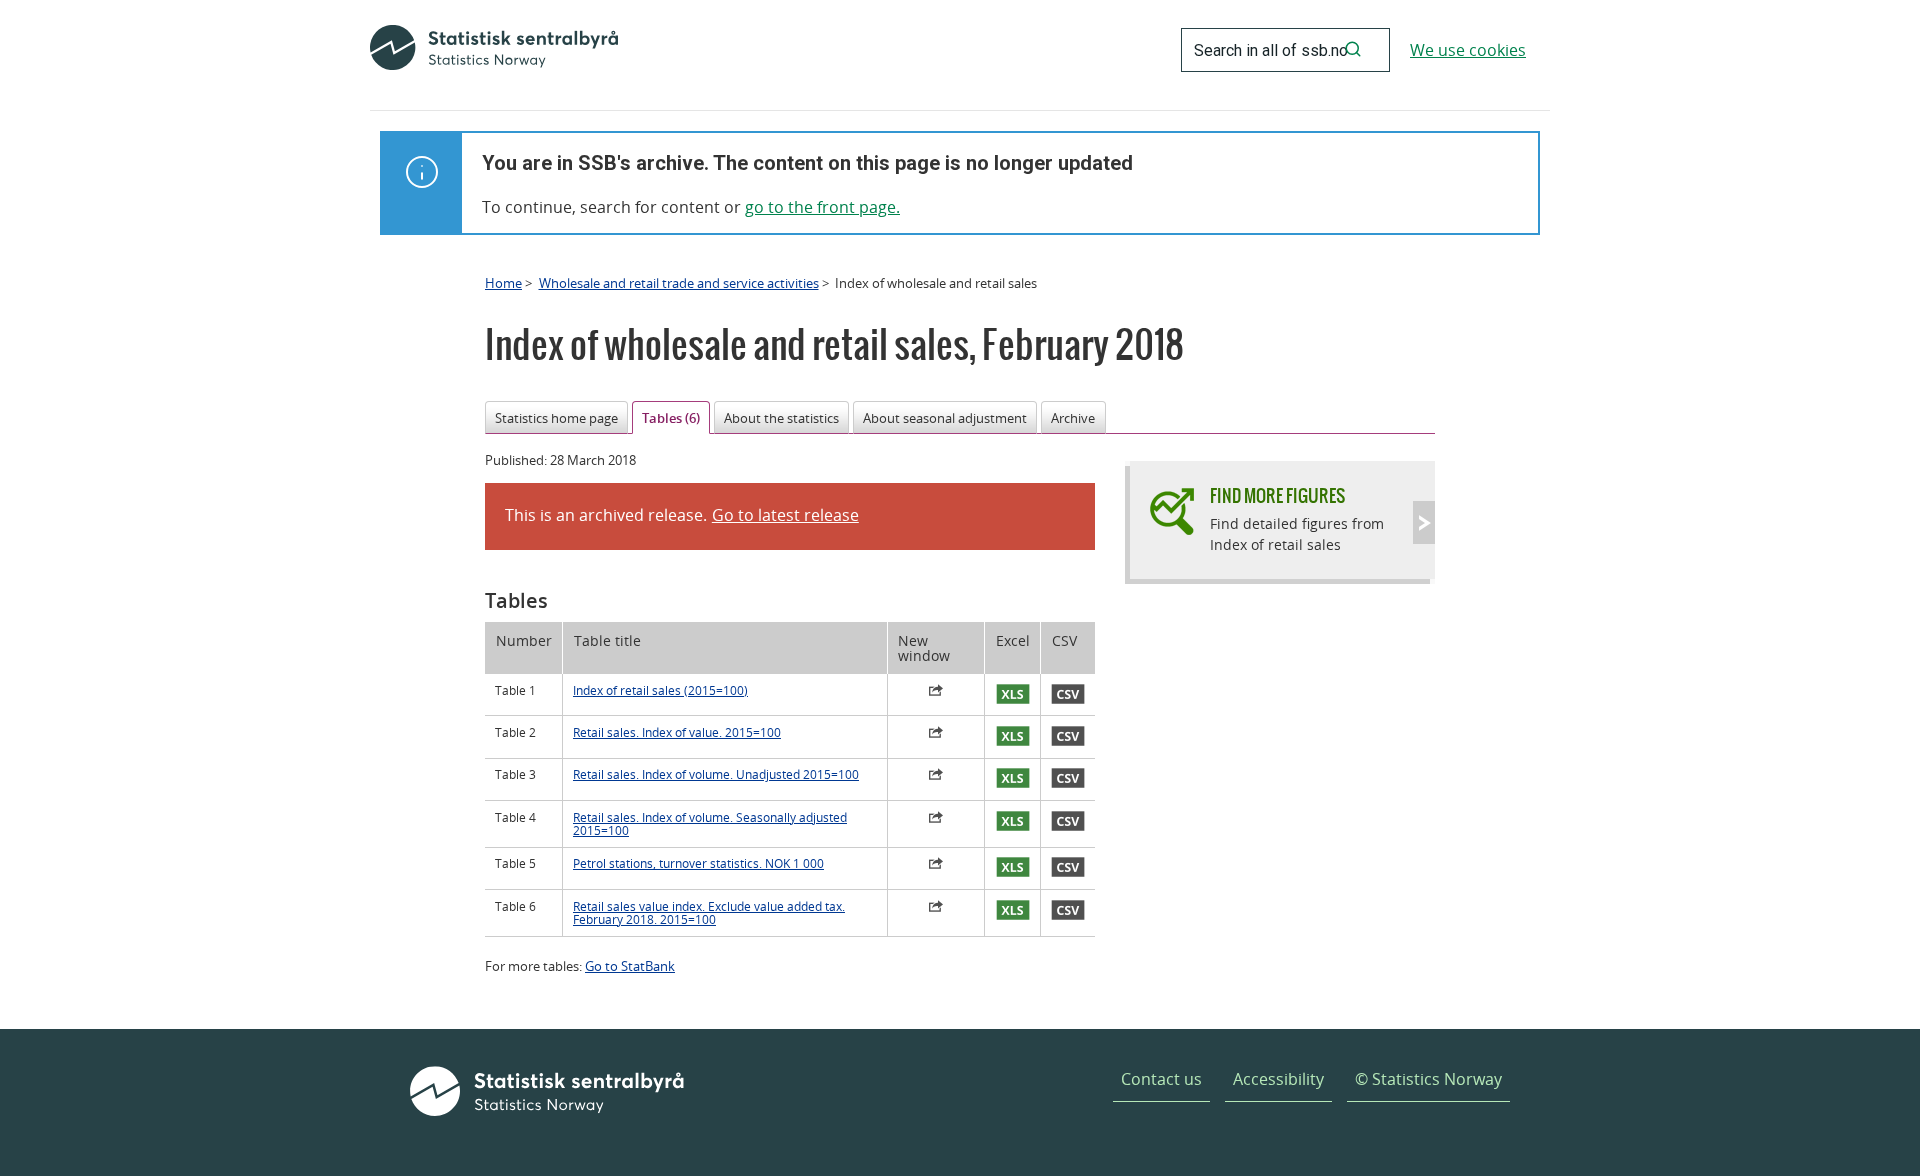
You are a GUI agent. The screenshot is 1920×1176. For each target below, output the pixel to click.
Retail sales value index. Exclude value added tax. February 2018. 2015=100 (709, 913)
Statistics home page (556, 418)
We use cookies (1468, 50)
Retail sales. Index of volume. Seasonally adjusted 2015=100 (710, 824)
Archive (1073, 418)
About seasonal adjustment (945, 418)
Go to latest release (785, 515)
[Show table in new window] (936, 693)
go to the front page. (822, 207)
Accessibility (1278, 1079)
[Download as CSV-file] (1068, 695)
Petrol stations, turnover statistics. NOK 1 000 (698, 863)
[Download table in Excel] (1012, 695)
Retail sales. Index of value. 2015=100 (677, 732)
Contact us (1161, 1079)
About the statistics (781, 418)
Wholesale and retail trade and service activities (679, 283)
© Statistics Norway (1428, 1079)
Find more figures (1277, 495)
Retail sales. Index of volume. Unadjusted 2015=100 (716, 774)
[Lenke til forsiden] (494, 50)
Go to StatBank (630, 966)
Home (503, 283)
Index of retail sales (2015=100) (660, 690)
